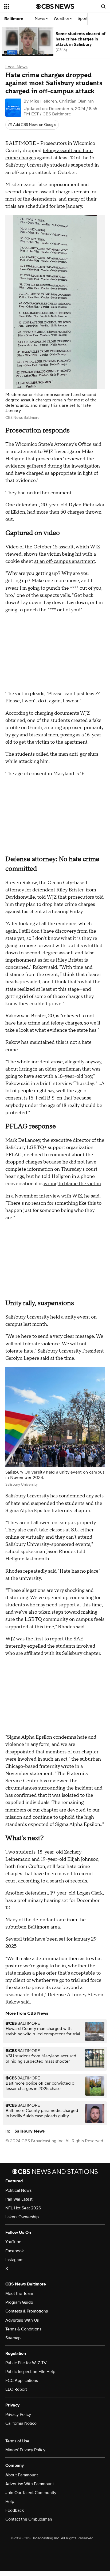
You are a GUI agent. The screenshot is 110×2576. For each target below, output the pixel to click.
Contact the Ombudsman (29, 2519)
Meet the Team (19, 2293)
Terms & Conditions (23, 2329)
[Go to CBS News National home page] (55, 6)
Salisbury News (30, 2131)
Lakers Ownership (22, 2217)
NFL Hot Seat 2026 (23, 2208)
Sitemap (13, 2338)
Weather (62, 19)
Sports (84, 19)
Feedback (15, 2510)
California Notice (21, 2423)
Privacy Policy (18, 2415)
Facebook (15, 2251)
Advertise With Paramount (30, 2484)
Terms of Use (17, 2441)
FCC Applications (22, 2381)
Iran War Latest (19, 2199)
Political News (18, 2190)
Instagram (14, 2260)
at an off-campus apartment (65, 561)
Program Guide (19, 2302)
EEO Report (16, 2389)
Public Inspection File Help (30, 2372)
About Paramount (22, 2475)
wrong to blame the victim (72, 1184)
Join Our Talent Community (31, 2493)
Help (10, 2502)
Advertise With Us (22, 2320)
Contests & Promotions (27, 2311)
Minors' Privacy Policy (25, 2450)
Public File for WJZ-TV (26, 2363)
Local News (16, 67)
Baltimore (14, 19)
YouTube (13, 2242)
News (40, 19)
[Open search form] (103, 6)
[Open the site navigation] (20, 6)
